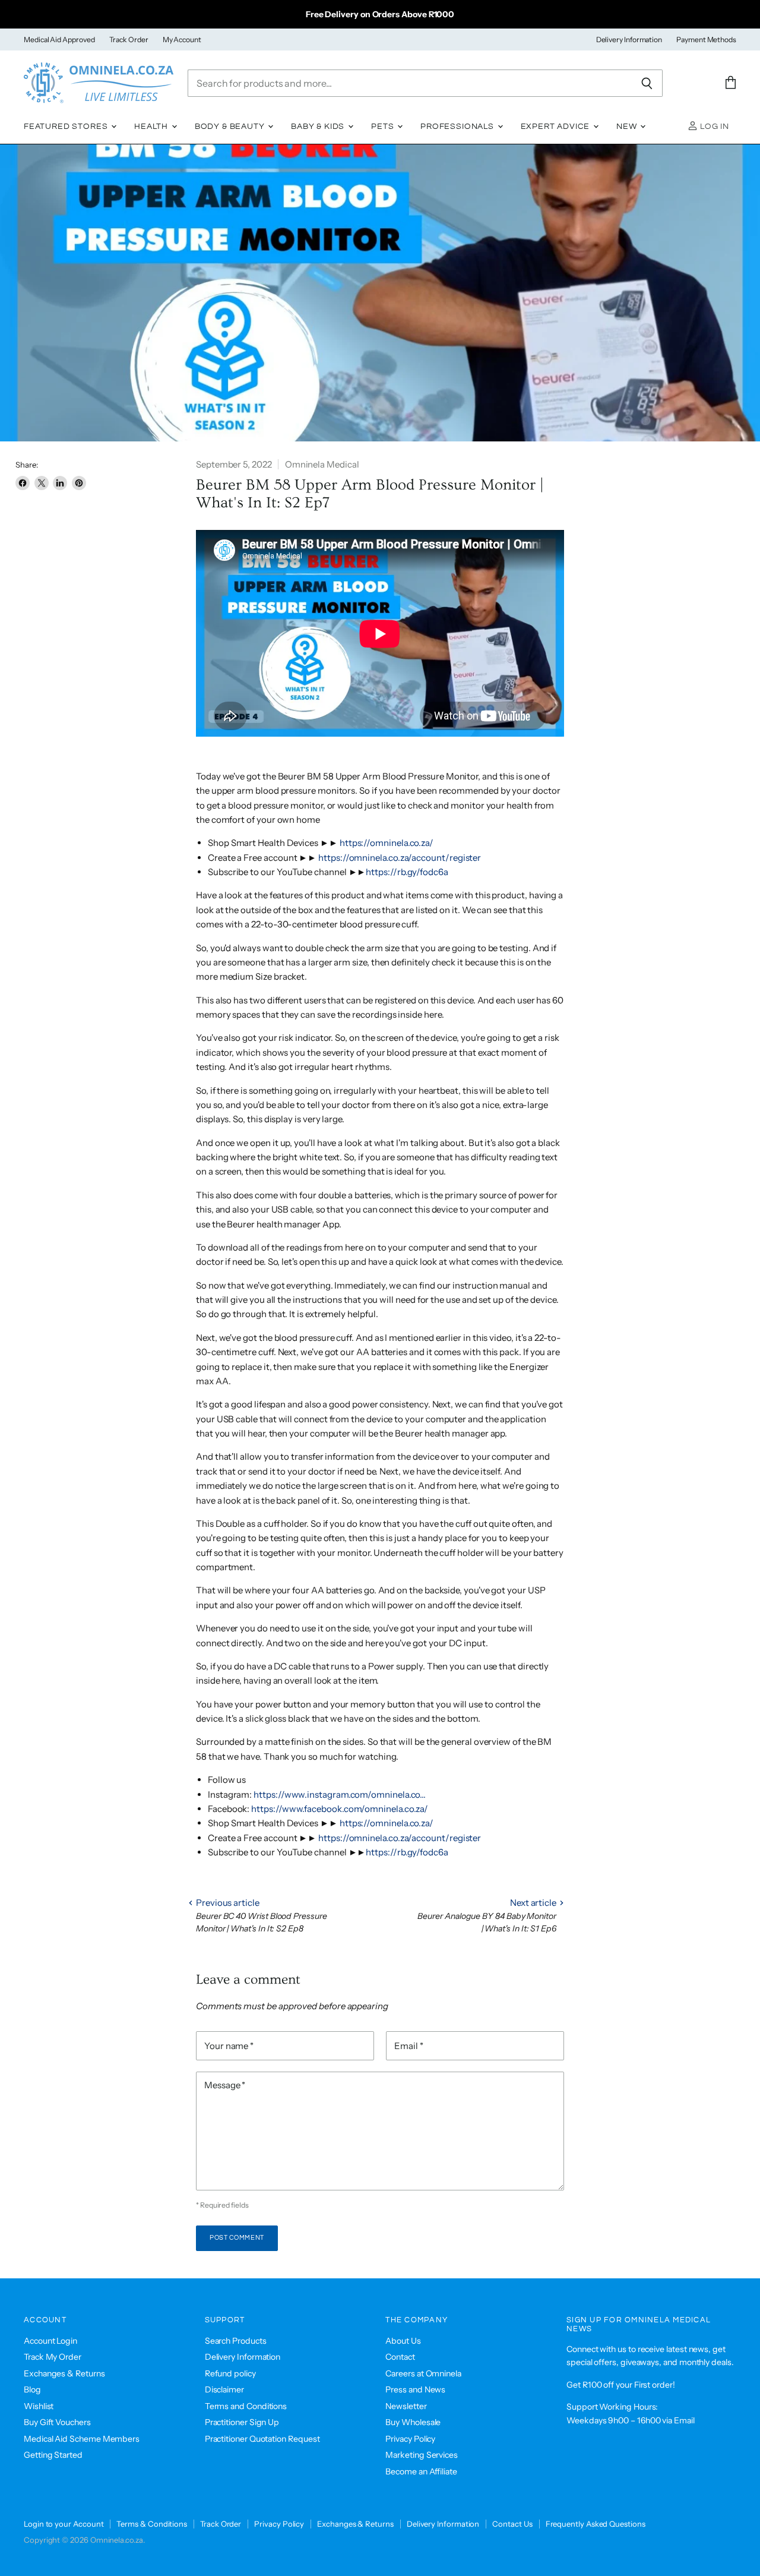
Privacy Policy (410, 2439)
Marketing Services (422, 2455)
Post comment (237, 2238)
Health (152, 127)
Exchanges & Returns (64, 2373)
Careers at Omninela (423, 2373)
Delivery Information (629, 40)
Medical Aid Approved (59, 40)
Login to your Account (64, 2524)
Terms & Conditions (152, 2524)
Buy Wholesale (413, 2422)
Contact (400, 2357)
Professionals (458, 127)
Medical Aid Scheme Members (82, 2439)
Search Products (236, 2341)
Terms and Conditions (246, 2406)
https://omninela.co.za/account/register (400, 858)
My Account (182, 40)
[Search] (647, 83)
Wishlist (39, 2406)
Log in (713, 127)
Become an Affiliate (421, 2471)
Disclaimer (224, 2389)
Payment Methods (706, 40)
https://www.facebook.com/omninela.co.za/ (340, 1809)
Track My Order (53, 2357)
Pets (384, 127)
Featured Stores (67, 127)
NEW (628, 127)
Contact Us (512, 2524)
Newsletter (406, 2406)
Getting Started (53, 2455)
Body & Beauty (231, 127)
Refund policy (230, 2373)
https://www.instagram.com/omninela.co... (340, 1794)
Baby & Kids (319, 127)
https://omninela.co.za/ (387, 843)
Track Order (129, 40)
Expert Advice (557, 127)
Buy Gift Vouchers (57, 2422)
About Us (403, 2341)
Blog (32, 2389)
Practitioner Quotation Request (262, 2439)
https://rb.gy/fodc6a (407, 872)
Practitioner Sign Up (242, 2422)
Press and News (415, 2389)
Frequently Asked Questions (596, 2524)
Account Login (50, 2341)
